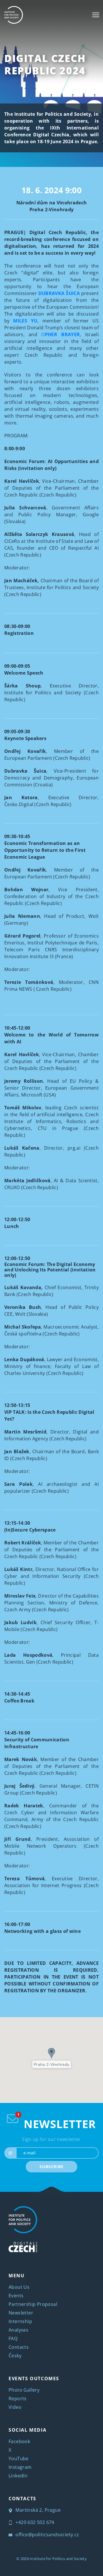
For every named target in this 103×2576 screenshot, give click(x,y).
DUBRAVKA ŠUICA (59, 293)
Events (16, 2296)
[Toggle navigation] (96, 15)
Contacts (19, 2347)
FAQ (13, 2338)
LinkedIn (18, 2476)
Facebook (19, 2441)
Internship (20, 2321)
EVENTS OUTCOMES (34, 2378)
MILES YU (25, 321)
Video (15, 2407)
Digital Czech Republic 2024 (45, 64)
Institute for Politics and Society (58, 2559)
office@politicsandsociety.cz (47, 2535)
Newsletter (21, 2313)
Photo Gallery (24, 2390)
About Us (19, 2287)
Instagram (20, 2467)
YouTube (19, 2459)
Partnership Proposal (33, 2304)
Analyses (18, 2330)
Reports (18, 2398)
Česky (15, 2356)
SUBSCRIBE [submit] (51, 2167)
